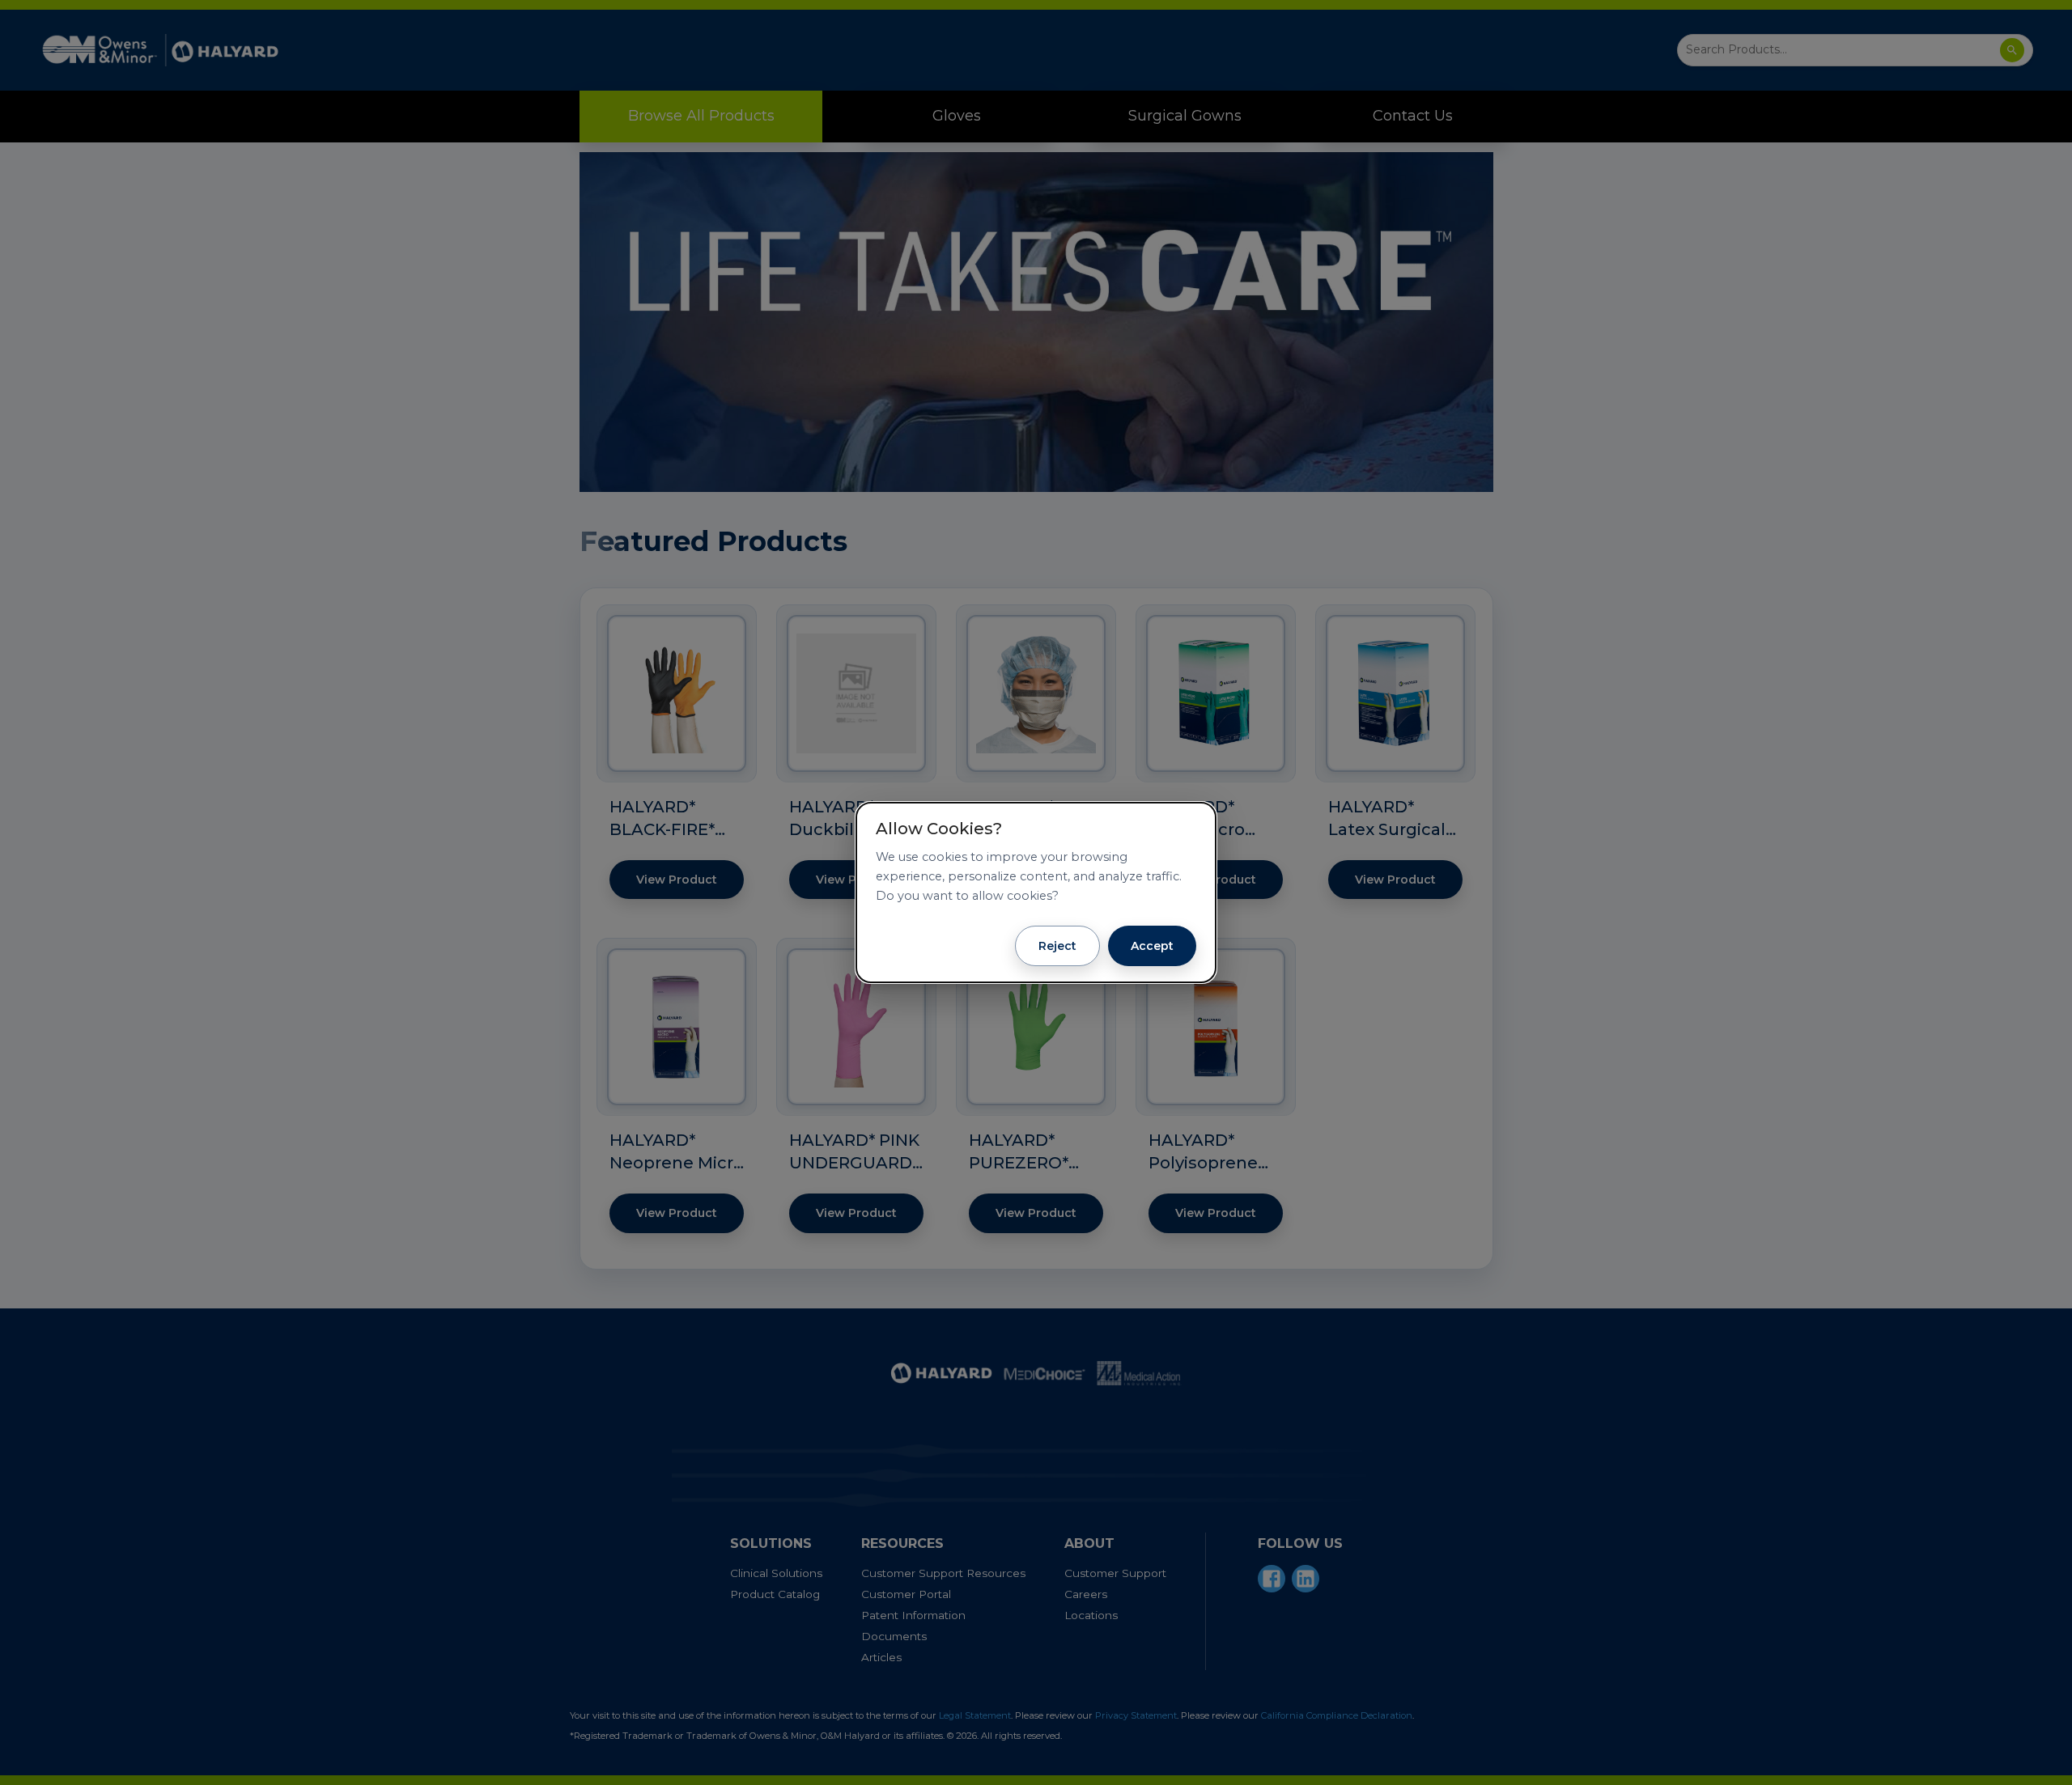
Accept (1152, 946)
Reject (1057, 946)
